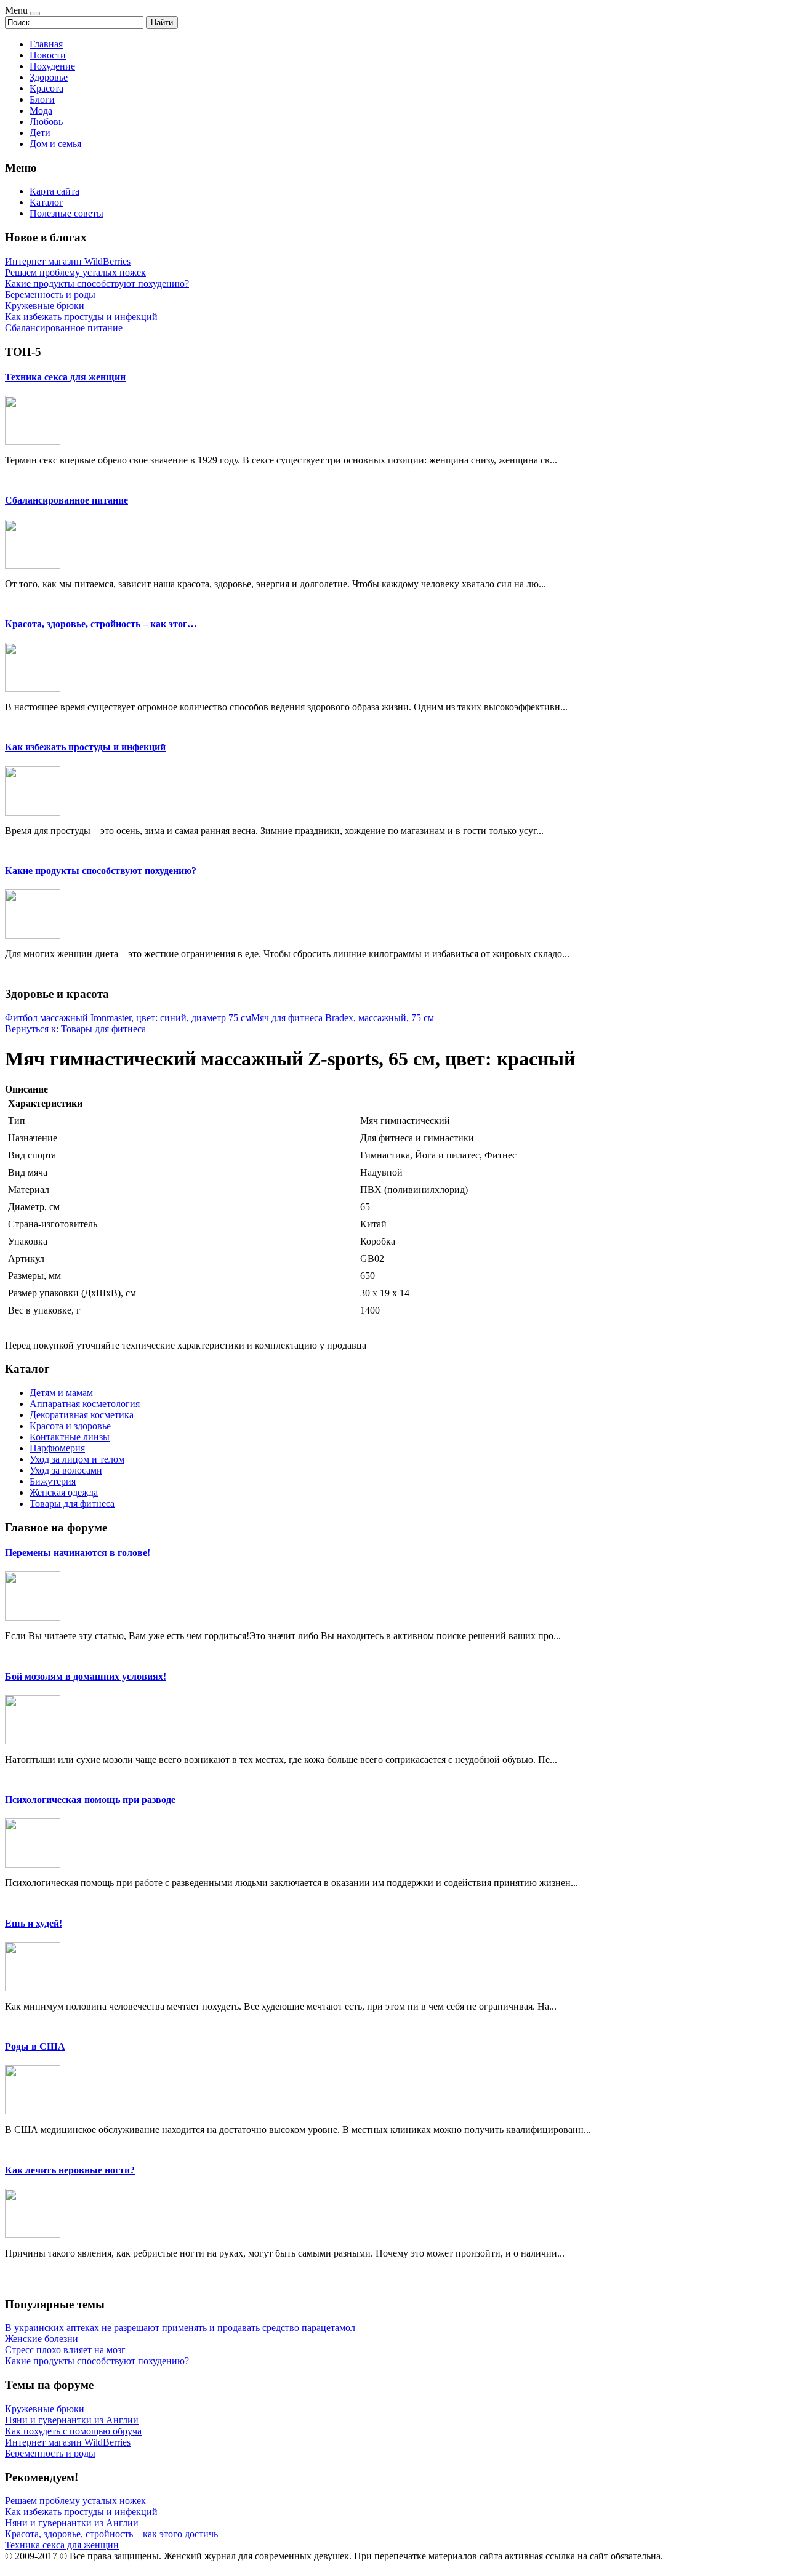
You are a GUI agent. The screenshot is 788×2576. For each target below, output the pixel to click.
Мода (41, 110)
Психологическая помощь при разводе (90, 1800)
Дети (40, 133)
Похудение (52, 66)
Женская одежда (64, 1492)
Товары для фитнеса (72, 1503)
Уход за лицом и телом (77, 1459)
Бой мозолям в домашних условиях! (86, 1676)
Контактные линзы (70, 1437)
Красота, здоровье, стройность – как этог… (101, 624)
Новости (48, 55)
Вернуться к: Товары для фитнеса (75, 1029)
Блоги (42, 99)
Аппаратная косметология (85, 1404)
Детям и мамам (61, 1393)
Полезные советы (66, 213)
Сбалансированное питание (66, 500)
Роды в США (35, 2046)
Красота (46, 88)
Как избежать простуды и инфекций (85, 747)
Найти (162, 22)
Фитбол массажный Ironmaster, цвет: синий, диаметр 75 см (128, 1018)
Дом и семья (55, 144)
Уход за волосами (66, 1470)
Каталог (46, 202)
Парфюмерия (57, 1448)
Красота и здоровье (70, 1426)
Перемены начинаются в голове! (78, 1553)
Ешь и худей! (34, 1923)
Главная (46, 44)
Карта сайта (54, 191)
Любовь (46, 122)
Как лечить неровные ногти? (70, 2170)
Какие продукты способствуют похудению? (101, 871)
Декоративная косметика (82, 1415)
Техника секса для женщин (65, 377)
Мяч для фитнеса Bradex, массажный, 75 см (343, 1018)
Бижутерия (53, 1481)
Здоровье (49, 77)
